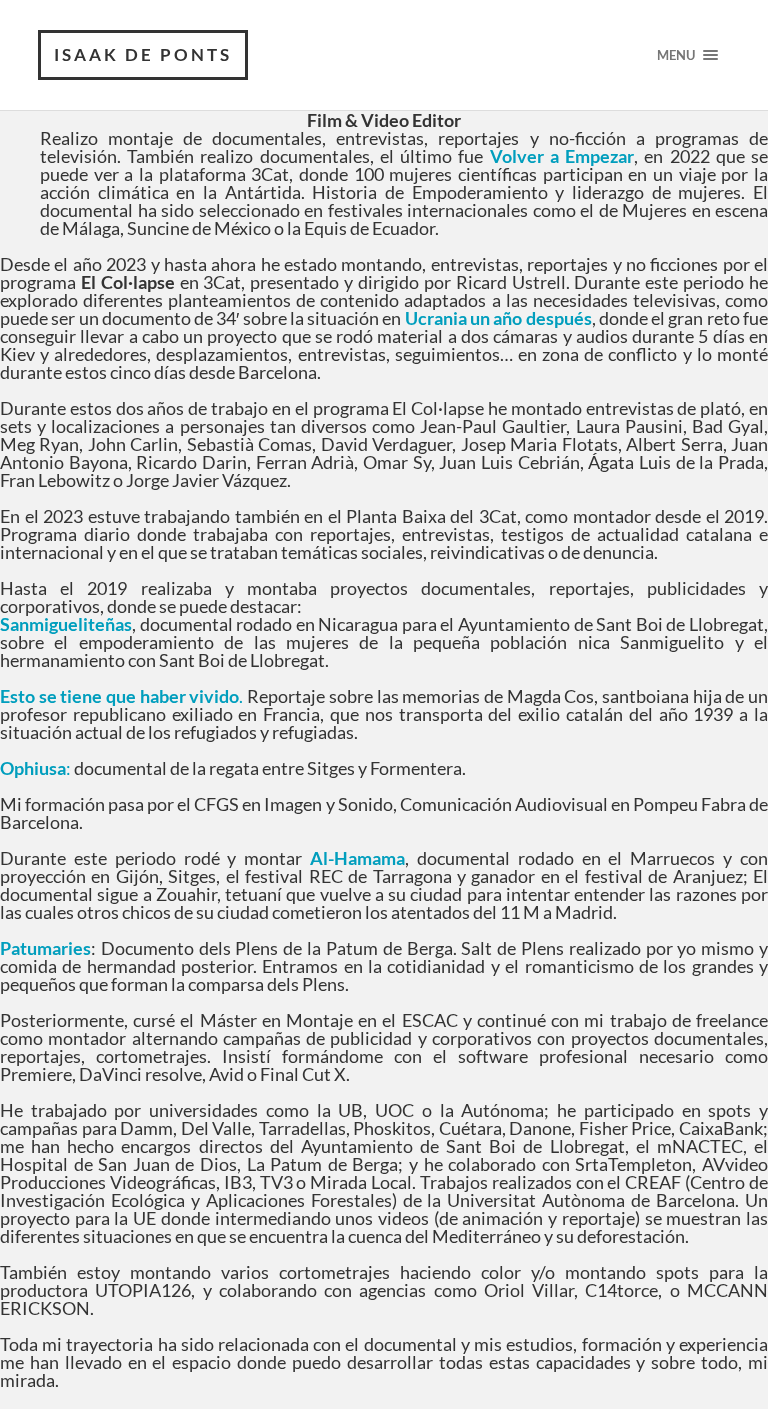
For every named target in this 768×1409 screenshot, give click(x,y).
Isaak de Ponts (143, 54)
